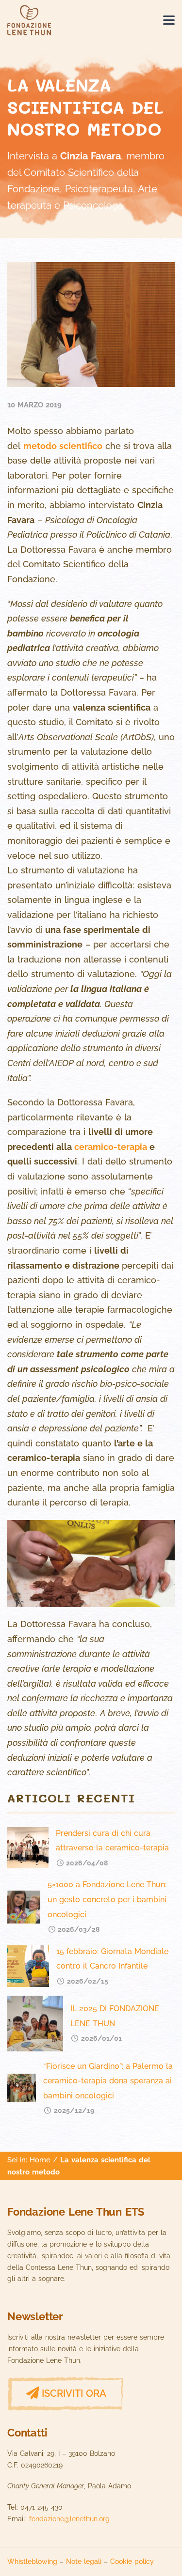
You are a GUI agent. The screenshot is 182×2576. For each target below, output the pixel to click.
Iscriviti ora (74, 2393)
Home (40, 2160)
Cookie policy (132, 2561)
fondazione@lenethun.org (69, 2519)
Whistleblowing (32, 2561)
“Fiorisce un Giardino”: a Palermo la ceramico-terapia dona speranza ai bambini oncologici (108, 2081)
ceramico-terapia (111, 1147)
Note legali (84, 2561)
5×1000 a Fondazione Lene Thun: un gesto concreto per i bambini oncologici (107, 1899)
